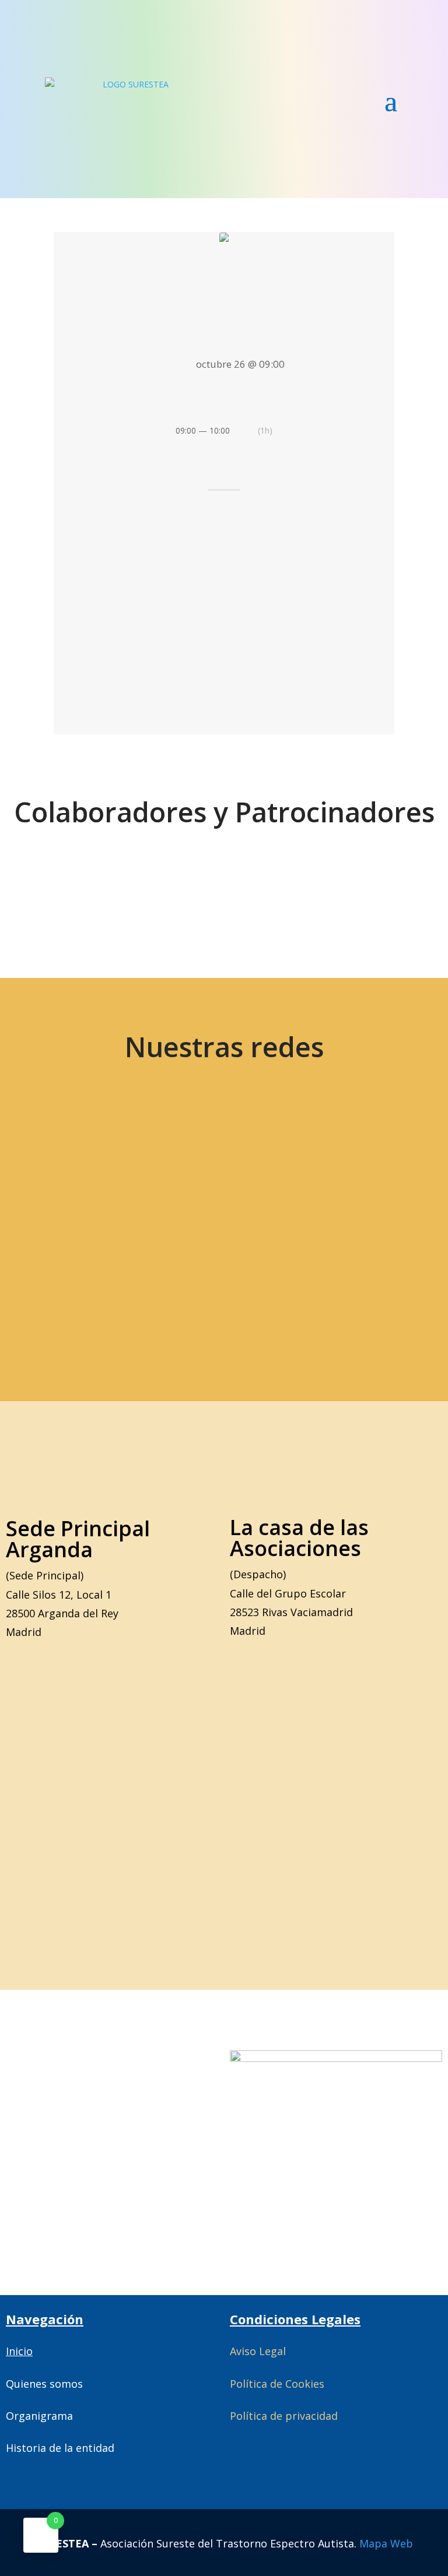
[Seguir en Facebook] (183, 1174)
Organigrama (39, 2416)
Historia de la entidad (60, 2448)
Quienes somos (44, 2384)
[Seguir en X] (101, 1174)
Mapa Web (386, 2543)
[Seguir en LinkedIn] (348, 1174)
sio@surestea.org (289, 1283)
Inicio (19, 2351)
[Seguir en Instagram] (265, 1174)
